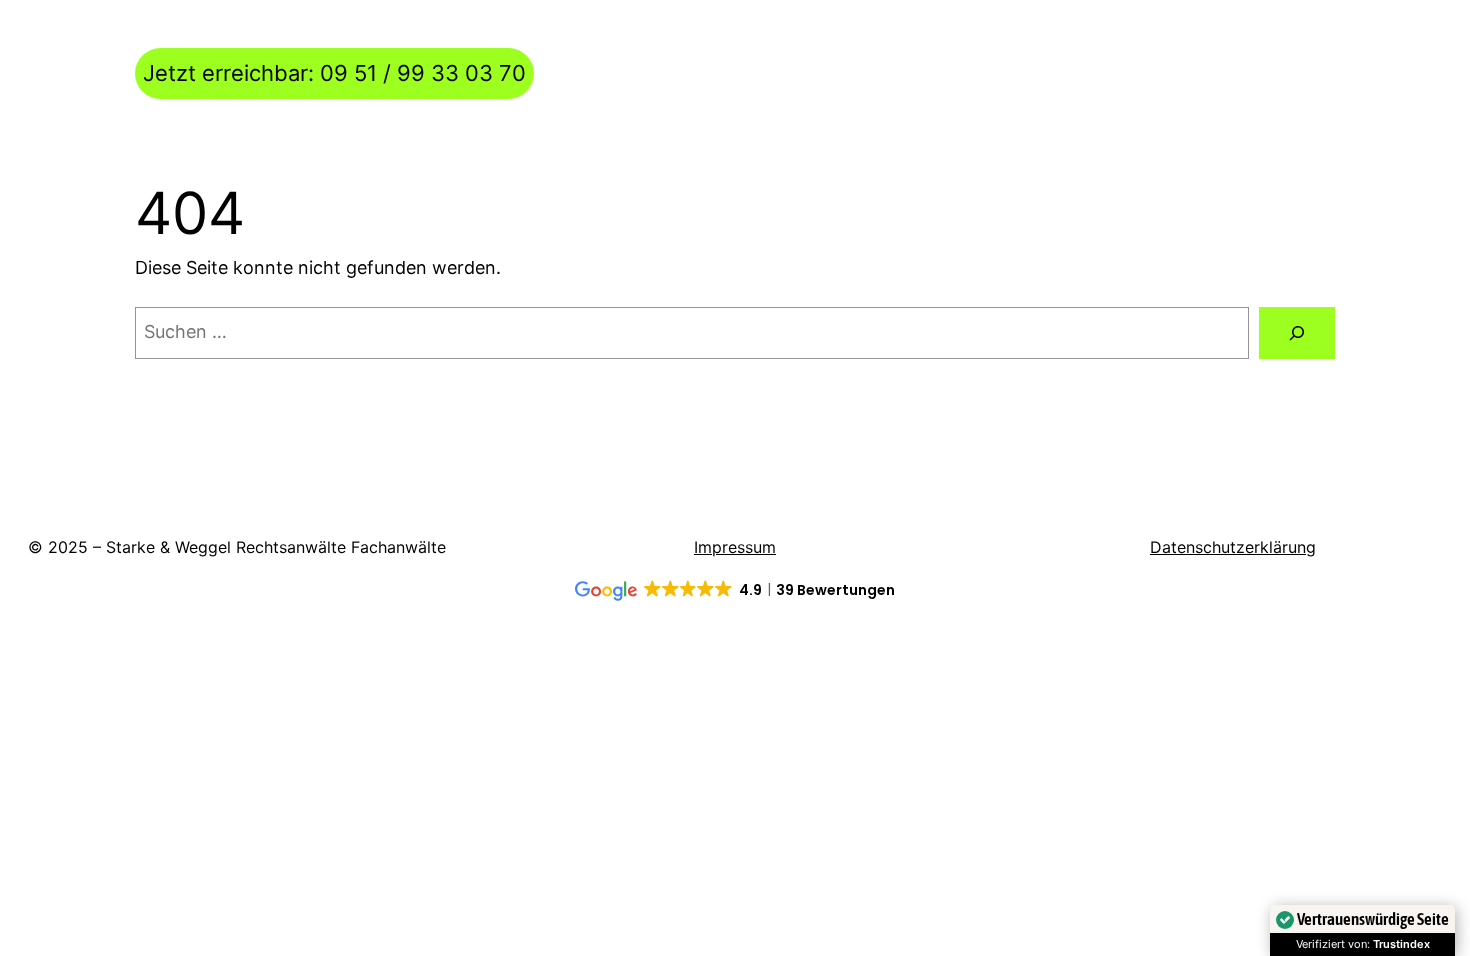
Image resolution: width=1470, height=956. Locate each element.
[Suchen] (1297, 333)
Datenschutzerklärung (1233, 547)
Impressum (735, 547)
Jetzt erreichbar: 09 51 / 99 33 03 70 (334, 73)
